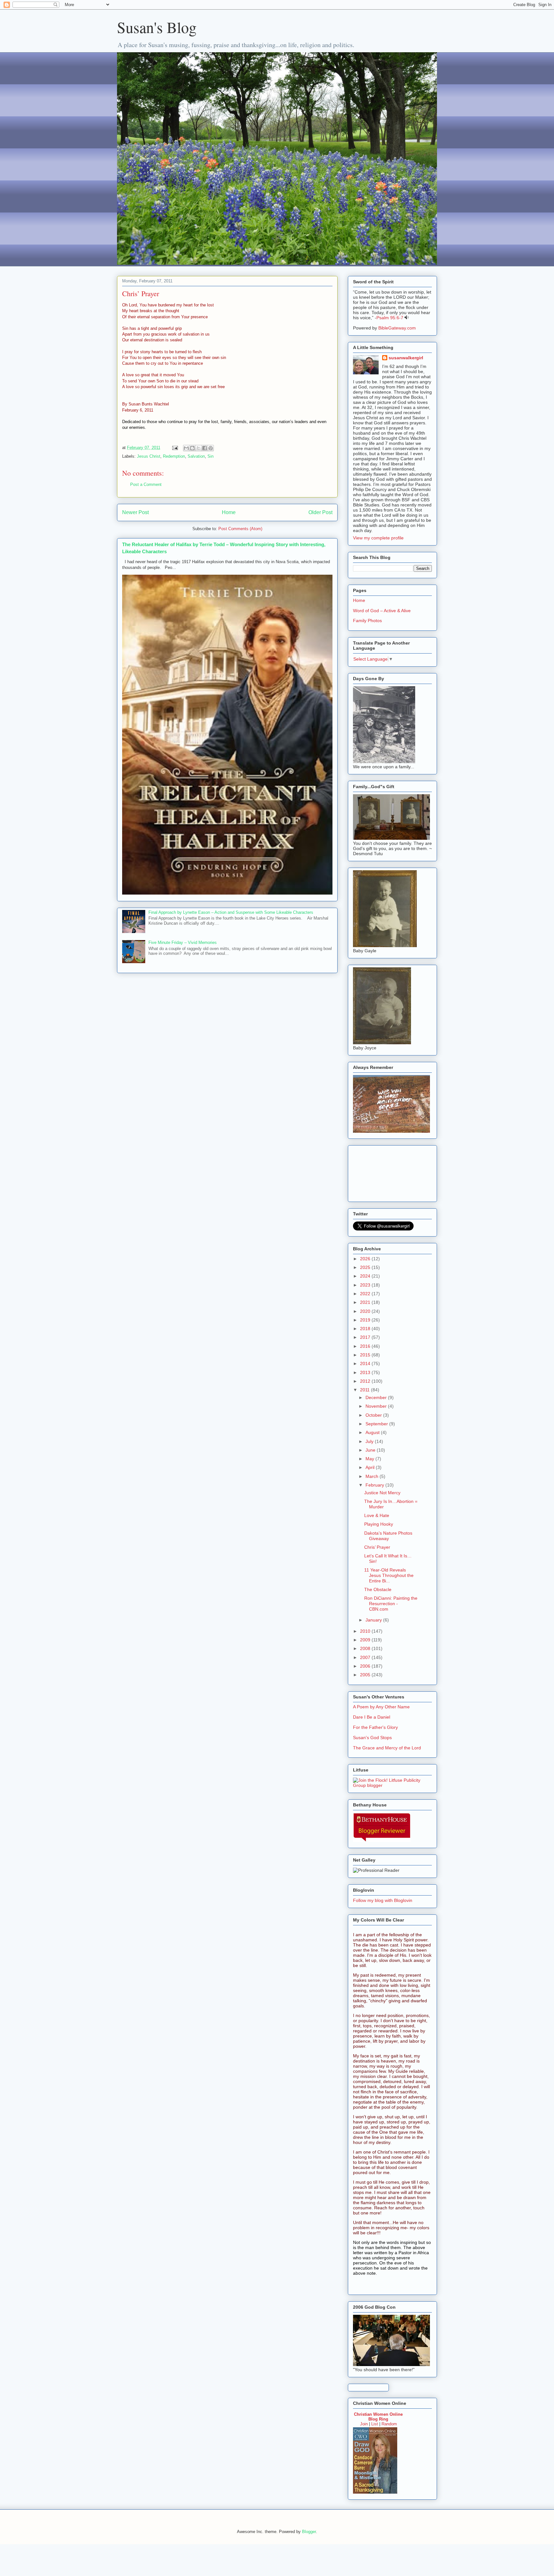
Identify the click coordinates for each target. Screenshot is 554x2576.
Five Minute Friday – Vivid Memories (183, 942)
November (377, 1406)
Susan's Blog (157, 27)
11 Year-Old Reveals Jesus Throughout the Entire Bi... (389, 1575)
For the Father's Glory (375, 1727)
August (373, 1432)
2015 (366, 1355)
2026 (366, 1259)
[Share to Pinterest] (211, 448)
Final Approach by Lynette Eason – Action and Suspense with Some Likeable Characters (231, 912)
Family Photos (367, 621)
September (377, 1424)
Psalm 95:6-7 (390, 318)
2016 (366, 1346)
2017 (366, 1337)
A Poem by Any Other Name (381, 1707)
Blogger (309, 2532)
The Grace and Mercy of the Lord (387, 1748)
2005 (366, 1675)
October (374, 1415)
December (377, 1397)
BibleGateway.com (397, 328)
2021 (366, 1302)
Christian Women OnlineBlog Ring (378, 2417)
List (375, 2424)
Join (364, 2424)
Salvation (196, 456)
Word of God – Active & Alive (382, 611)
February (375, 1485)
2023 (366, 1285)
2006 (366, 1666)
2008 (366, 1648)
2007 (366, 1657)
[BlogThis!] (192, 448)
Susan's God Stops (372, 1738)
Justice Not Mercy (382, 1493)
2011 (365, 1390)
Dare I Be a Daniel (372, 1717)
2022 (366, 1294)
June (371, 1450)
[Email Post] (175, 448)
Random (389, 2424)
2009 (366, 1640)
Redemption (174, 456)
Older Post (320, 512)
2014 (366, 1363)
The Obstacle (378, 1589)
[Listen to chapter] (407, 318)
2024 (366, 1276)
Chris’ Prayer (377, 1547)
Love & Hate (377, 1515)
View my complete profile (378, 538)
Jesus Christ (149, 456)
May (370, 1459)
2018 (366, 1329)
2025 (366, 1267)
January (374, 1620)
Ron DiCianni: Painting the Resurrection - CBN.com (391, 1604)
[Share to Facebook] (205, 448)
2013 (366, 1372)
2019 (366, 1320)
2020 (366, 1311)
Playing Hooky (379, 1524)
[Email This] (186, 448)
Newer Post (135, 512)
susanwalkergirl (406, 358)
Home (229, 512)
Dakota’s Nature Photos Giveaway (388, 1536)
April (371, 1467)
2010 (366, 1631)
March (373, 1476)
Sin (210, 456)
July (370, 1441)
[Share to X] (198, 448)
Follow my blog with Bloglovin (383, 1900)
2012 (366, 1381)
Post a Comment (146, 484)
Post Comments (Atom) (240, 529)
